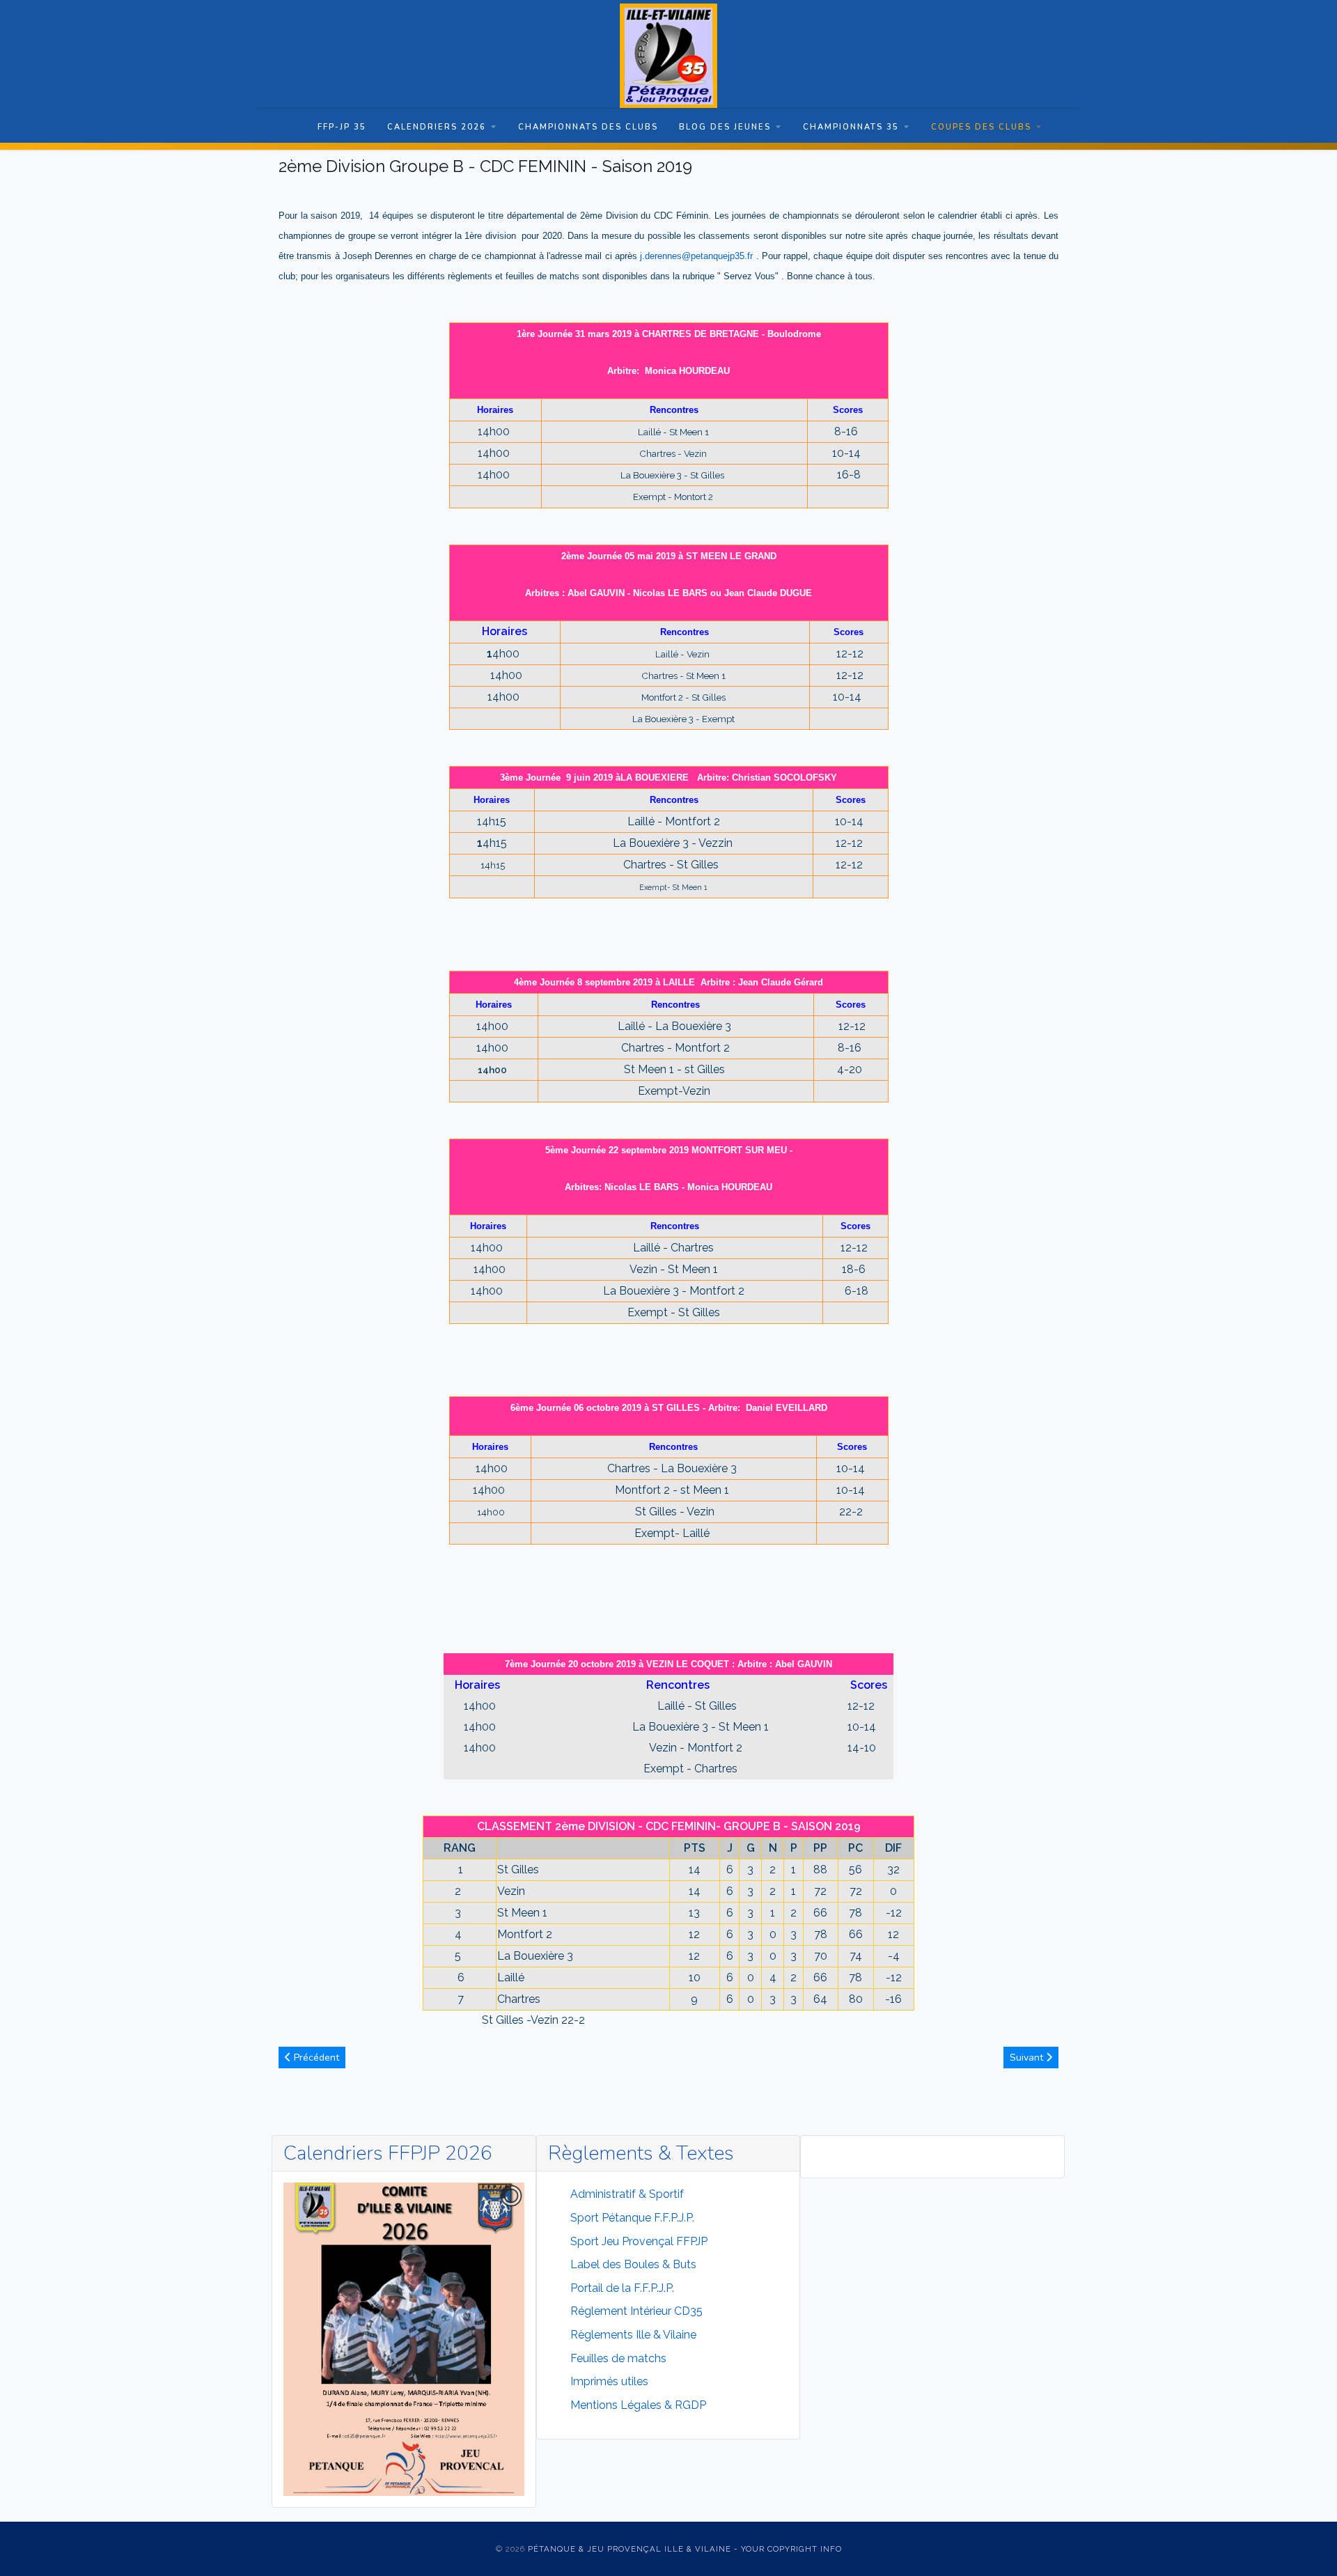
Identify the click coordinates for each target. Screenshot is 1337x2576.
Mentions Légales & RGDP (638, 2405)
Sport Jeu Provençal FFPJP (639, 2241)
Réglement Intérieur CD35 (636, 2311)
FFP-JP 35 (342, 127)
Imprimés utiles (609, 2381)
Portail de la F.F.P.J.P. (622, 2288)
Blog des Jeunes (725, 127)
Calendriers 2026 (437, 127)
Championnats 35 (851, 127)
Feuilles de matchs (618, 2358)
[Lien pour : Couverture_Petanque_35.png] (404, 2339)
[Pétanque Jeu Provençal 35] (668, 56)
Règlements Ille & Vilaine (633, 2335)
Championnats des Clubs (588, 127)
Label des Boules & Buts (633, 2264)
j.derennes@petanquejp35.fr (696, 256)
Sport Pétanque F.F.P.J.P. (632, 2218)
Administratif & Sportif (627, 2194)
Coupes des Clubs (981, 127)
